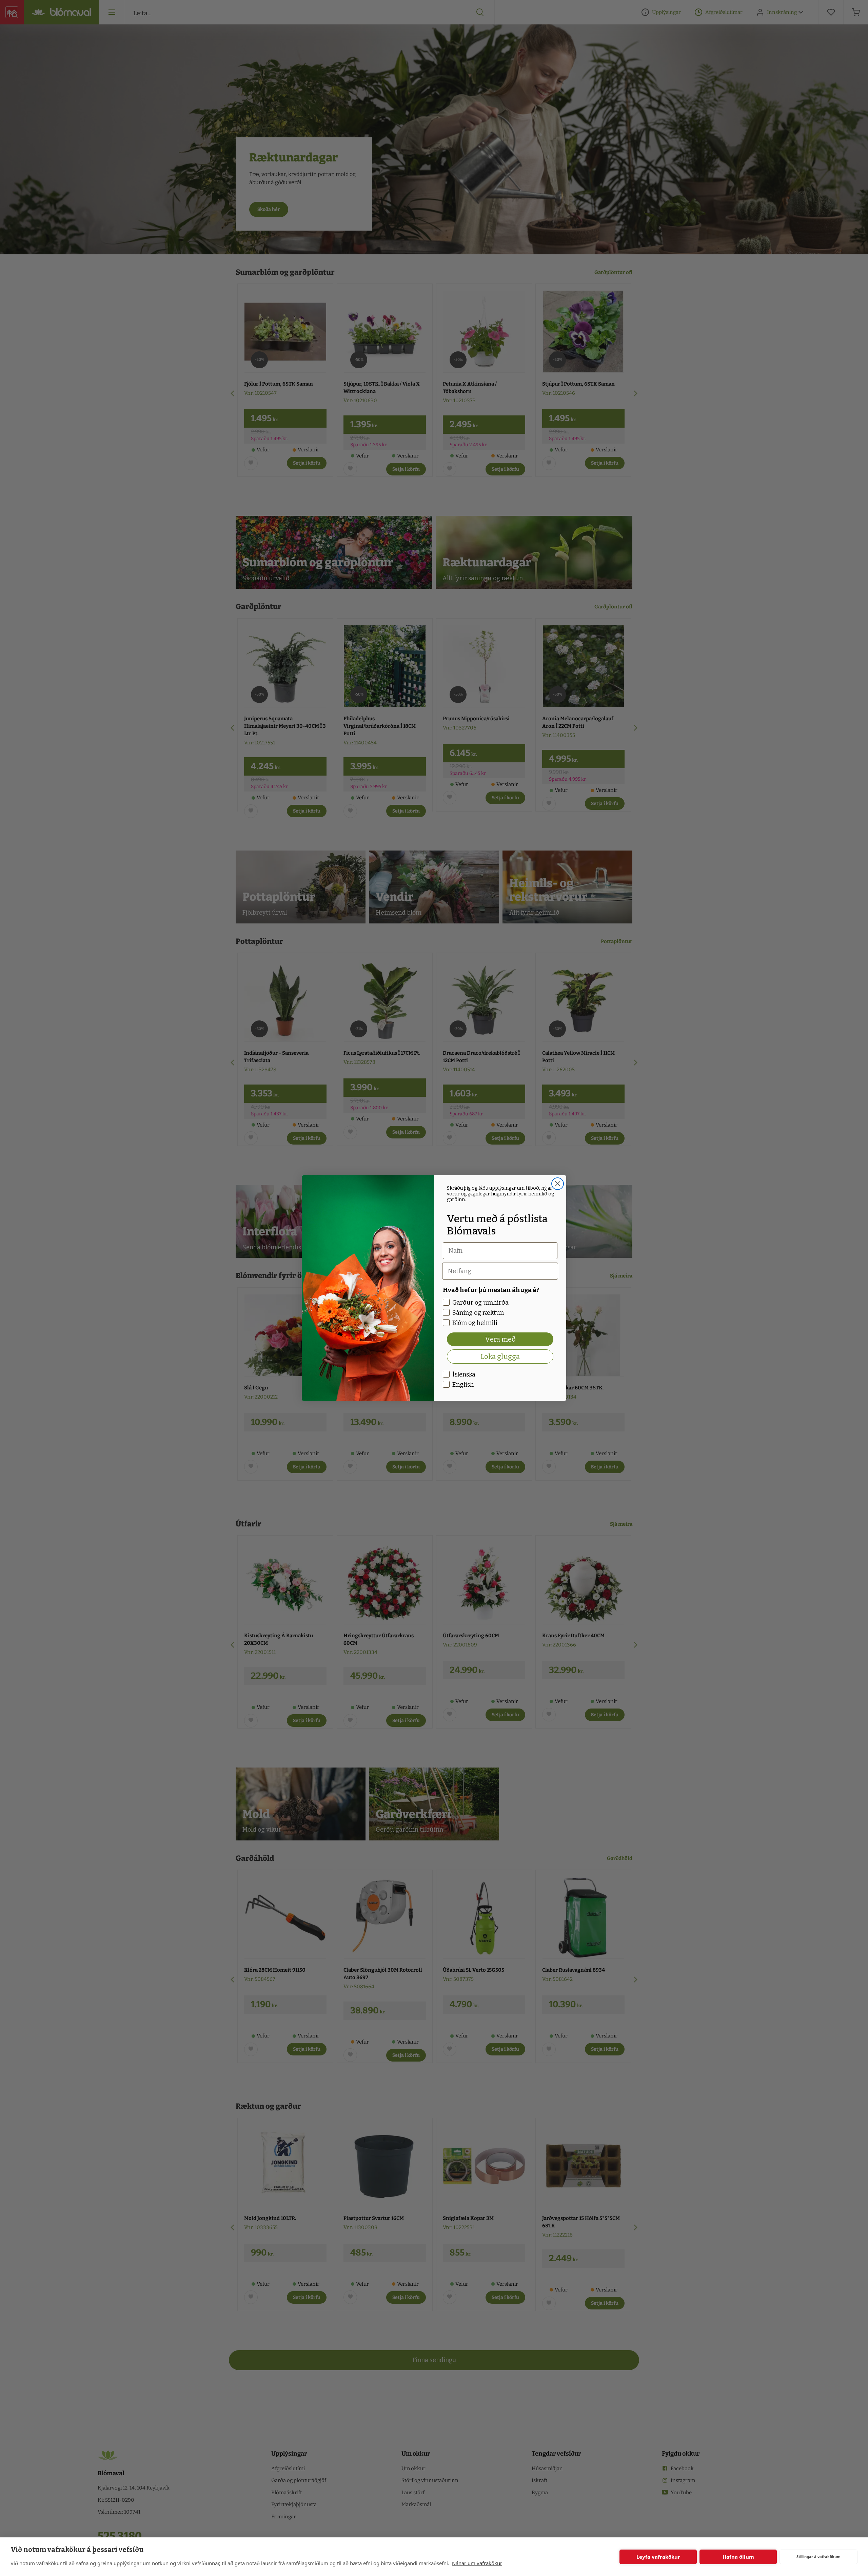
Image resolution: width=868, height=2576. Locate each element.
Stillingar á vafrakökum (818, 2557)
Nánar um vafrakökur (477, 2563)
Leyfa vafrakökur (658, 2557)
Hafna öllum (738, 2557)
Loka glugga (500, 1357)
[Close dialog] (558, 1184)
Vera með (500, 1339)
